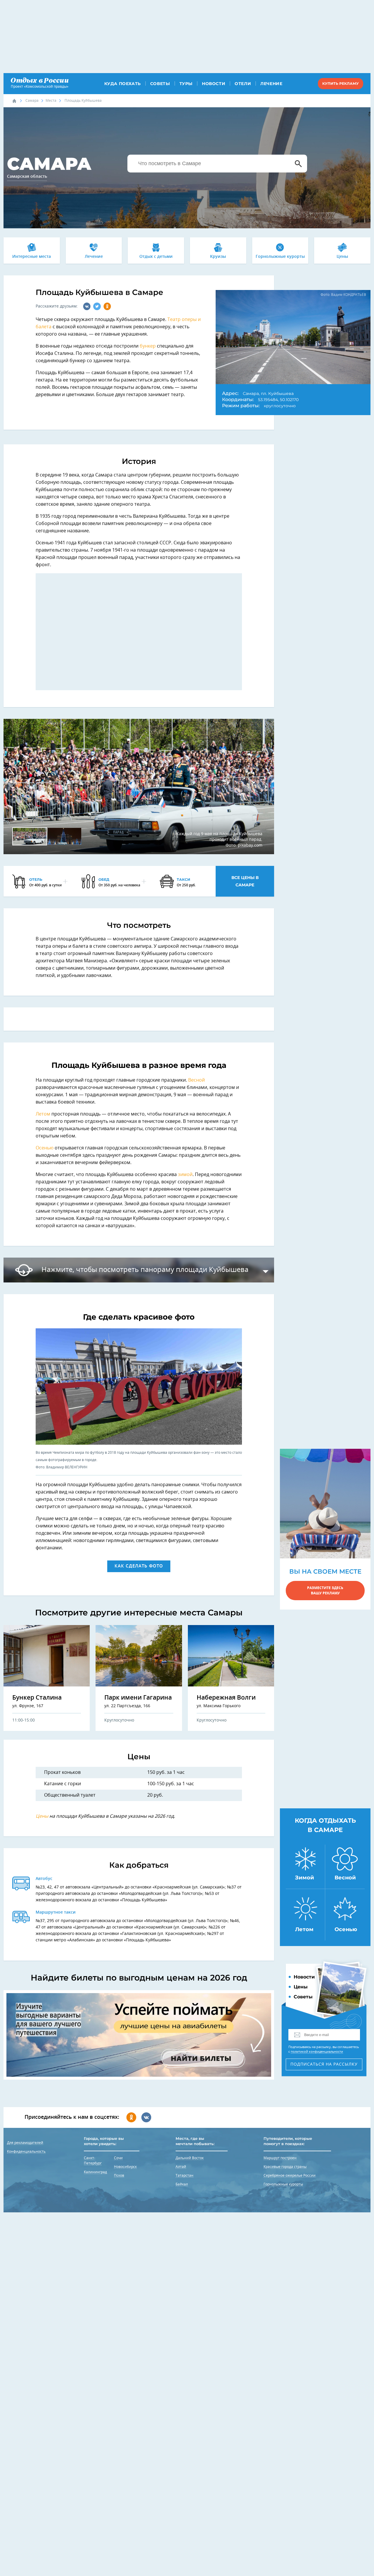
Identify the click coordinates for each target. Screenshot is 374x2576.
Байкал (182, 2184)
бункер (148, 346)
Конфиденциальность (26, 2152)
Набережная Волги (226, 1698)
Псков (119, 2176)
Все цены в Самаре (245, 881)
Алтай (181, 2167)
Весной (196, 1080)
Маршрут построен (280, 2158)
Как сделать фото (139, 1566)
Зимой (305, 1878)
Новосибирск (125, 2167)
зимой (185, 1175)
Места (51, 101)
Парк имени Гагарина (138, 1698)
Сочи (118, 2158)
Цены (342, 257)
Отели (243, 84)
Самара (32, 101)
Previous (17, 787)
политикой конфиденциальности (317, 2052)
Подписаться (324, 2064)
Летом (44, 1114)
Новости (214, 84)
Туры (186, 84)
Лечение (271, 84)
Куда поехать (123, 84)
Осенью (45, 1148)
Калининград (95, 2172)
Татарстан (185, 2176)
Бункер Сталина (37, 1698)
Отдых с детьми (156, 257)
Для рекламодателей (25, 2143)
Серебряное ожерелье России (290, 2176)
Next (260, 787)
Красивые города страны (285, 2167)
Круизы (218, 257)
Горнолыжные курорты (280, 257)
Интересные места (32, 257)
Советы (160, 84)
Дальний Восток (190, 2158)
